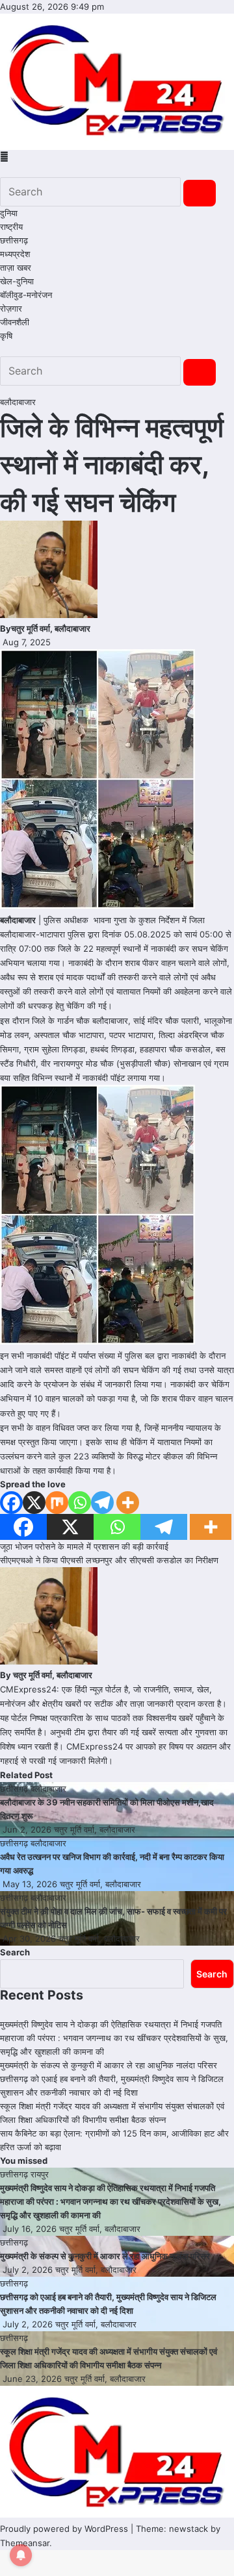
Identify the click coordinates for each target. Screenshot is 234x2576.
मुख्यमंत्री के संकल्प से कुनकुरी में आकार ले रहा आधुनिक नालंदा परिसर (109, 2065)
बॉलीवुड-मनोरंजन (26, 295)
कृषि (6, 336)
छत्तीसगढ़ (14, 240)
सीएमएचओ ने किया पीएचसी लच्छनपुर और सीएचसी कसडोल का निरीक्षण (109, 1560)
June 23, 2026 (33, 2379)
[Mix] (57, 1503)
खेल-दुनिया (17, 281)
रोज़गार (11, 308)
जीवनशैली (15, 322)
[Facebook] (11, 1503)
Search (15, 1952)
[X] (34, 1503)
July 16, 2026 (31, 2229)
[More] (128, 1503)
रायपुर (40, 2174)
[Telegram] (102, 1503)
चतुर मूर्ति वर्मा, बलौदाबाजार (51, 628)
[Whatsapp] (80, 1503)
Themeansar (25, 2543)
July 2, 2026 (29, 2270)
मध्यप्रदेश (15, 254)
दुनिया (9, 213)
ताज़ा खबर (16, 267)
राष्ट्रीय (11, 227)
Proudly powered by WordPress (65, 2529)
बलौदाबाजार (18, 402)
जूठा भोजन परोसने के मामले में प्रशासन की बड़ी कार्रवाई (84, 1546)
